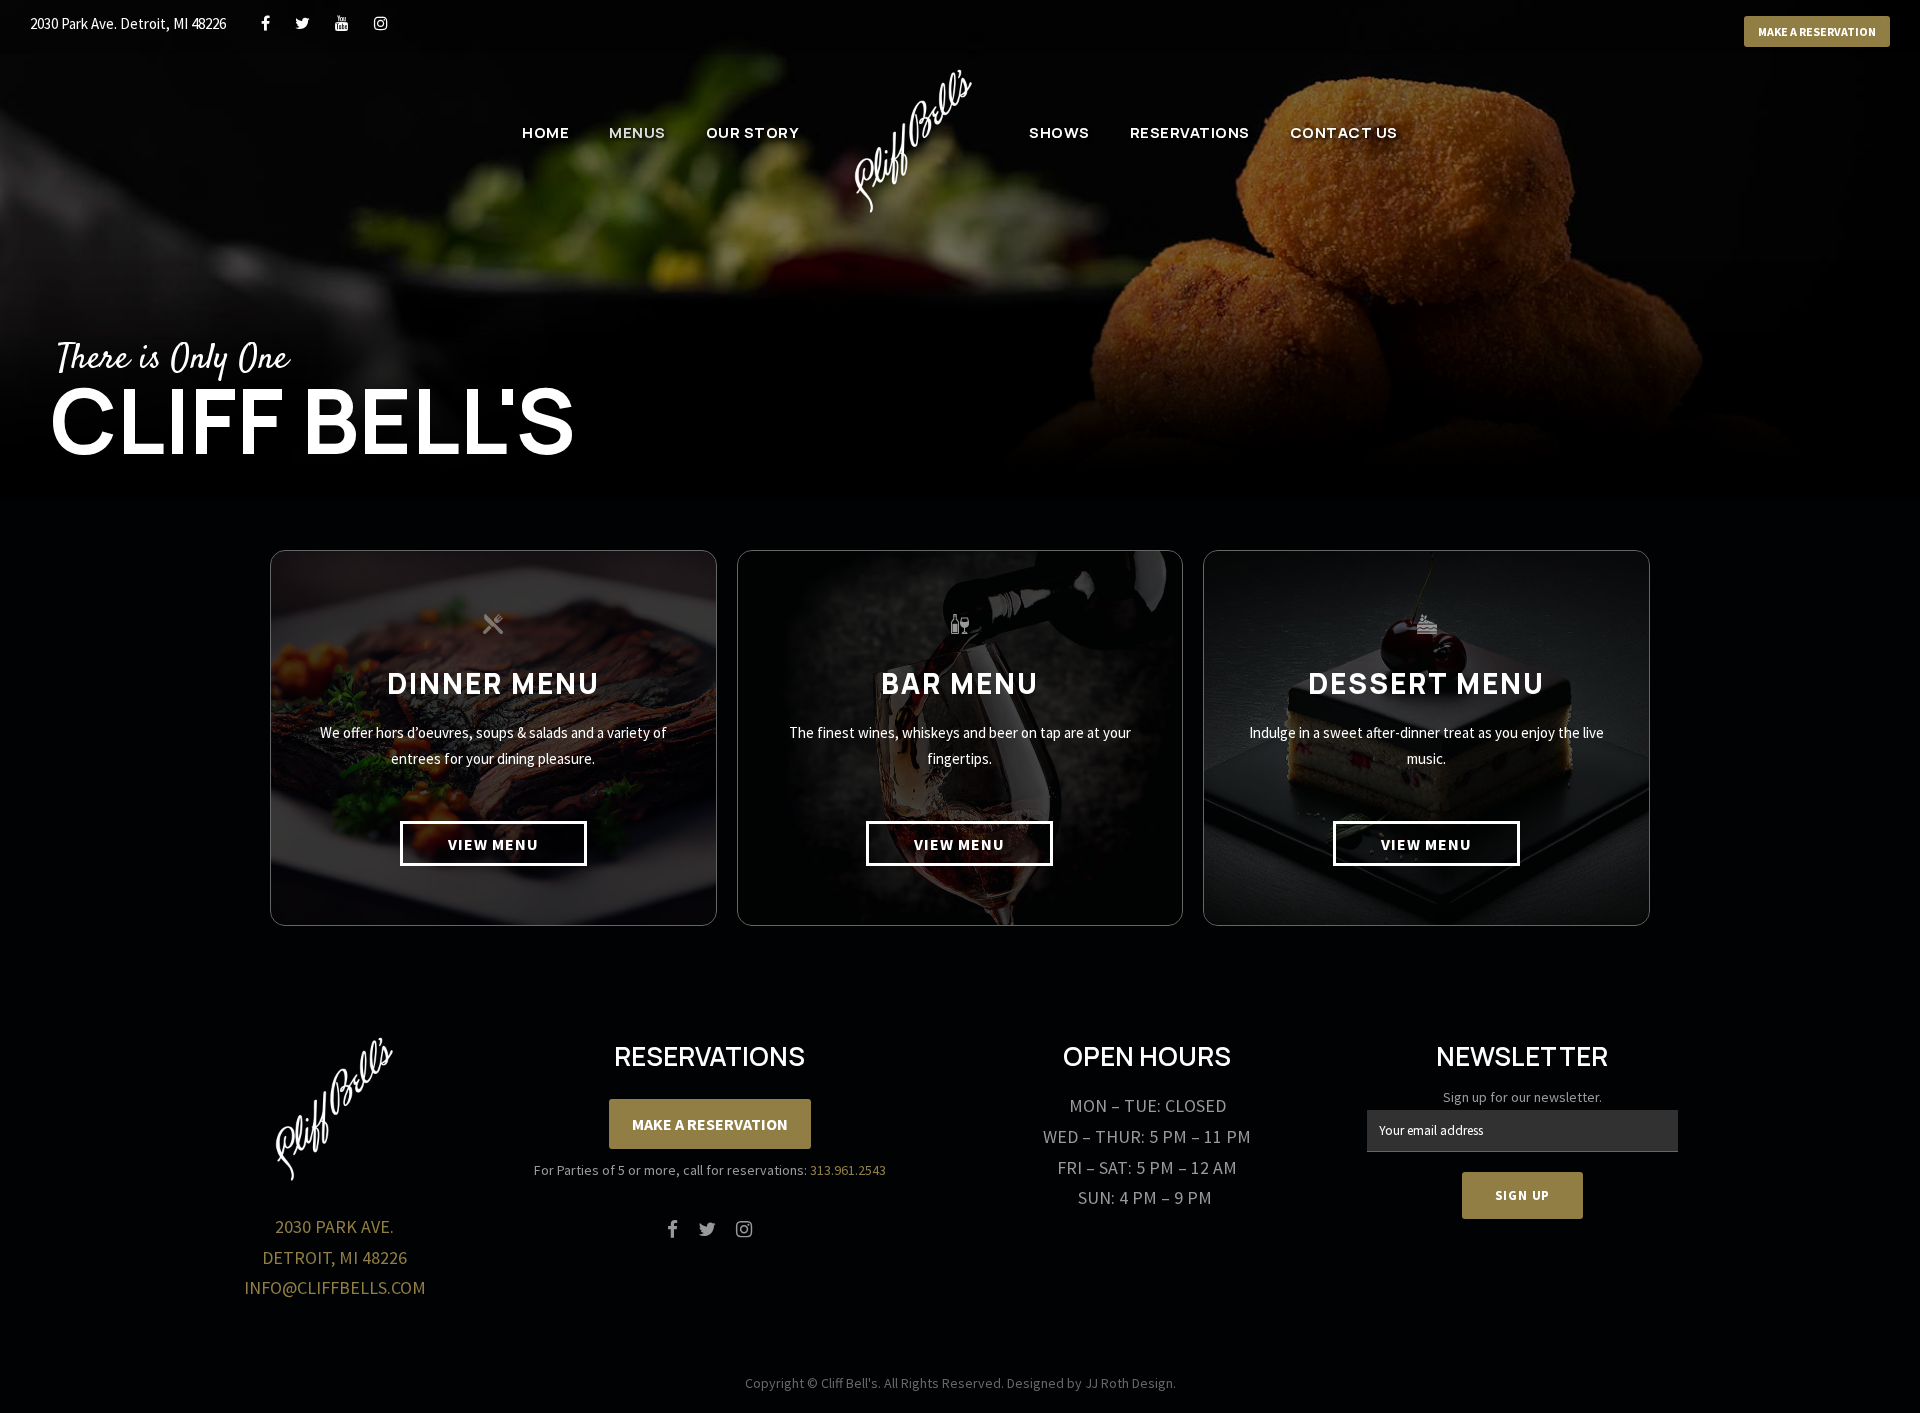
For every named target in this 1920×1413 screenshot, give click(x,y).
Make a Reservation (1817, 31)
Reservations (1190, 132)
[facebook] (265, 23)
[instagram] (381, 23)
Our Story (753, 132)
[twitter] (302, 23)
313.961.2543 (848, 1170)
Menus (637, 132)
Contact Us (1344, 132)
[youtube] (342, 23)
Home (545, 132)
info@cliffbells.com (335, 1287)
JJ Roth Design (1129, 1383)
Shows (1059, 132)
